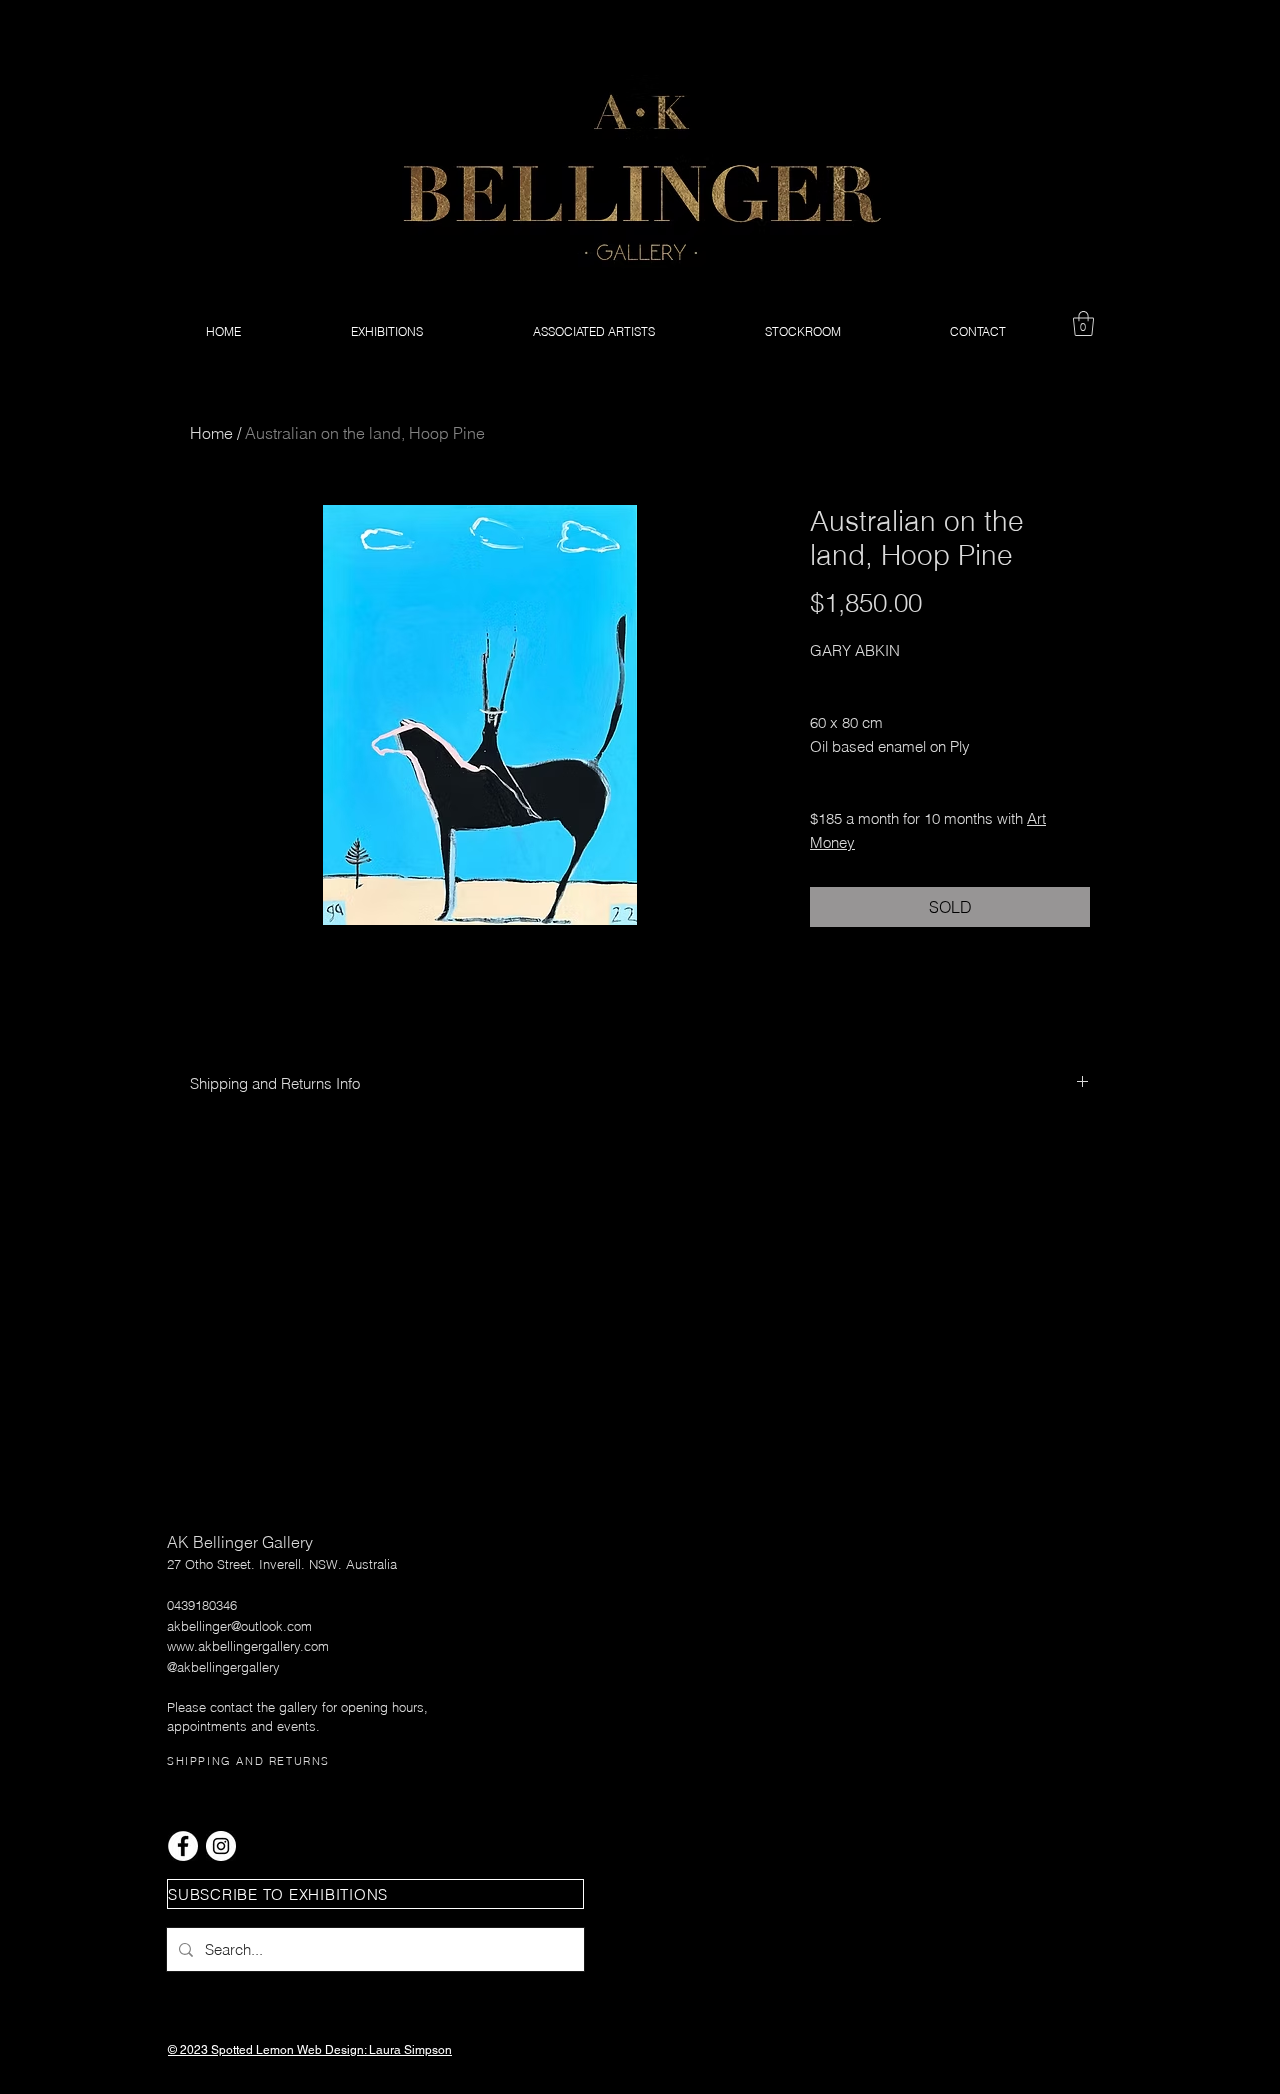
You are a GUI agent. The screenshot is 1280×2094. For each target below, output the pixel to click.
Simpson (428, 2050)
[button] (1083, 323)
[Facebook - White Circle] (183, 1846)
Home (211, 433)
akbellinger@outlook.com (239, 1626)
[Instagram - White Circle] (221, 1846)
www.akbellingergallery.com (248, 1646)
